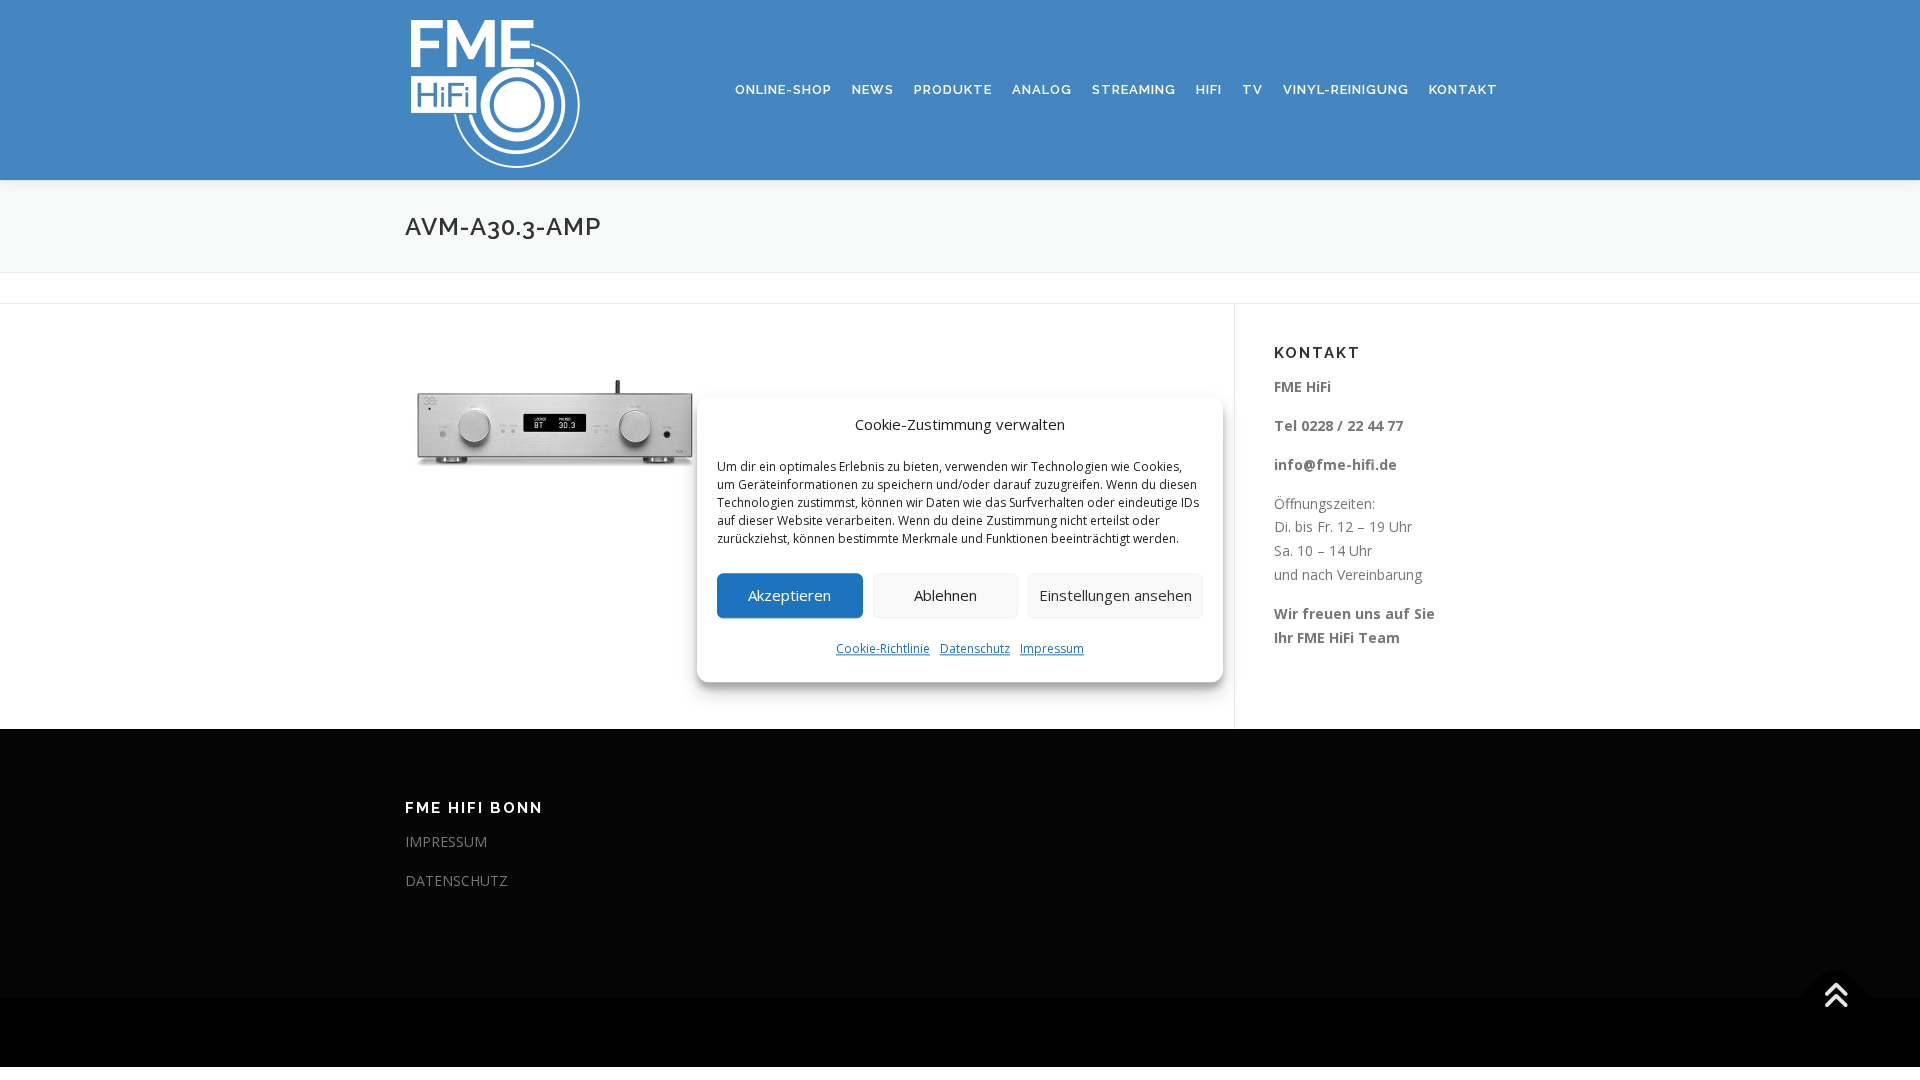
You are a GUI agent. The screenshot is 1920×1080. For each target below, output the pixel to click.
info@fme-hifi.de (1335, 464)
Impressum (1052, 648)
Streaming (1134, 89)
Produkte (953, 89)
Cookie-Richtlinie (883, 648)
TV (1252, 89)
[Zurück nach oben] (1835, 996)
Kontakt (1463, 89)
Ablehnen (945, 595)
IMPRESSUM (446, 841)
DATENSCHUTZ (456, 880)
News (873, 89)
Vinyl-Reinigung (1346, 89)
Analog (1042, 89)
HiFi (1209, 89)
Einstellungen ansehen (1115, 595)
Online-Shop (783, 89)
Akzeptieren (789, 595)
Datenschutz (975, 648)
